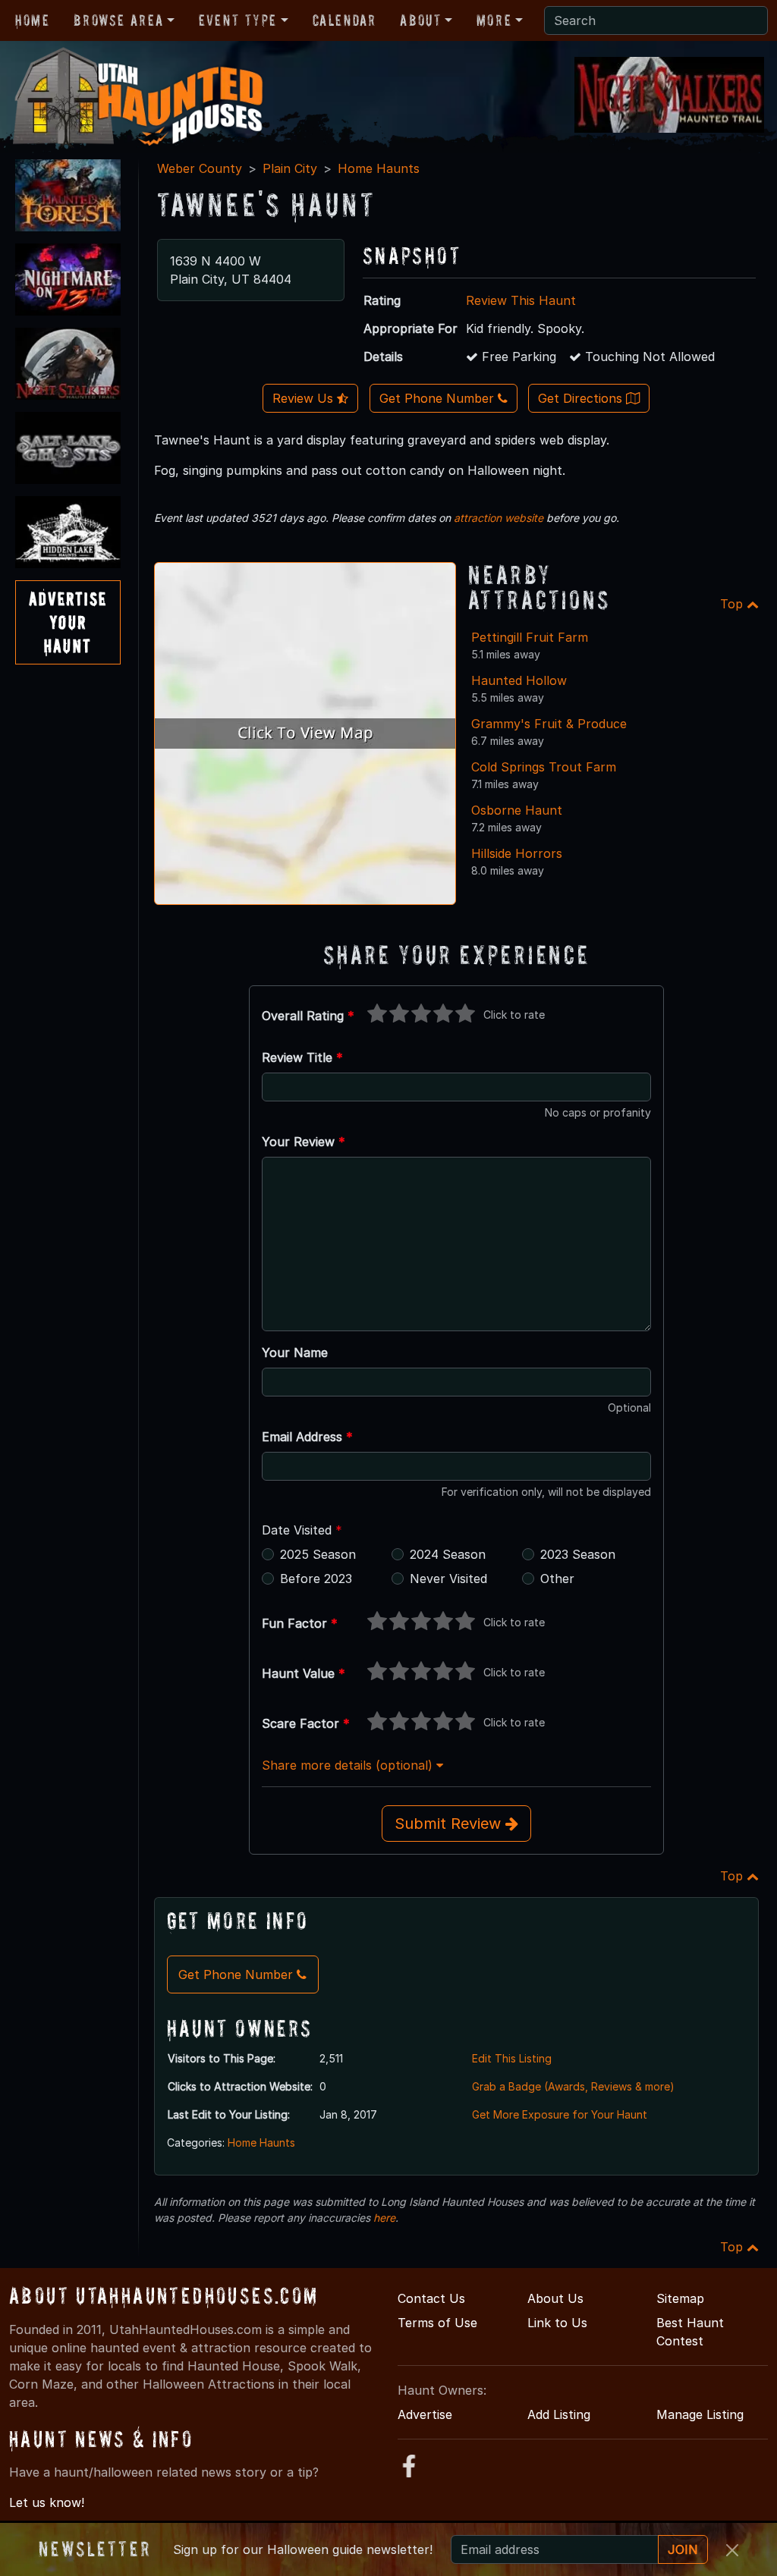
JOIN (683, 2549)
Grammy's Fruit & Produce (549, 724)
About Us (555, 2298)
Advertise (425, 2414)
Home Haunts (379, 168)
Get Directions (582, 398)
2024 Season (448, 1554)
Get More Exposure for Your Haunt (560, 2114)
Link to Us (557, 2323)
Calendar (344, 20)
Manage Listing (700, 2414)
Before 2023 (316, 1579)
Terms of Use (437, 2323)
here (384, 2218)
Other (557, 1579)
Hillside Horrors (517, 853)
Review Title (302, 1057)
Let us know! (47, 2502)
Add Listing (559, 2414)
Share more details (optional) (349, 1765)
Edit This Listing (512, 2058)
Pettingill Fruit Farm (530, 637)
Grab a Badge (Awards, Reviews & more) (573, 2086)
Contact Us (431, 2298)
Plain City (290, 168)
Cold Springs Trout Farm (544, 767)
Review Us (305, 398)
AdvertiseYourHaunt (68, 622)
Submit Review (450, 1824)
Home (32, 20)
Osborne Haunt (517, 810)
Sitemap (680, 2298)
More (494, 20)
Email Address (307, 1437)
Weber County (200, 168)
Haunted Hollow (519, 680)
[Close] (732, 2550)
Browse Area (118, 20)
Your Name (295, 1352)
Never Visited (448, 1579)
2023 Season (578, 1554)
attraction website (499, 518)
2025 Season (318, 1554)
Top (733, 604)
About (420, 20)
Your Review (304, 1142)
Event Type (238, 20)
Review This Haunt (521, 300)
